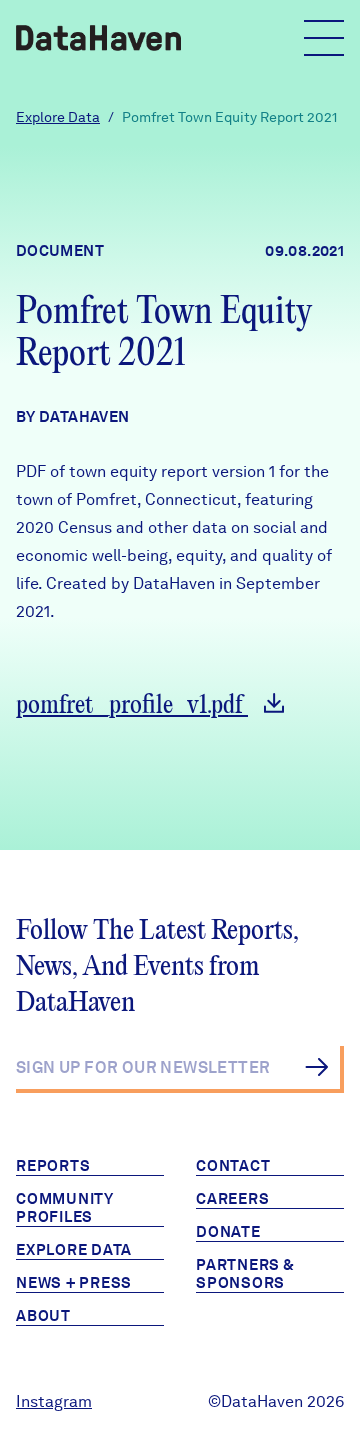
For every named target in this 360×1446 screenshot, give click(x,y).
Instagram (54, 1401)
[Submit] (316, 1067)
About (43, 1316)
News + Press (74, 1283)
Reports (53, 1166)
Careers (232, 1199)
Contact (233, 1166)
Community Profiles (65, 1208)
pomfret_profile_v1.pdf (132, 705)
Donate (228, 1232)
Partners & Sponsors (245, 1274)
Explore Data (58, 117)
